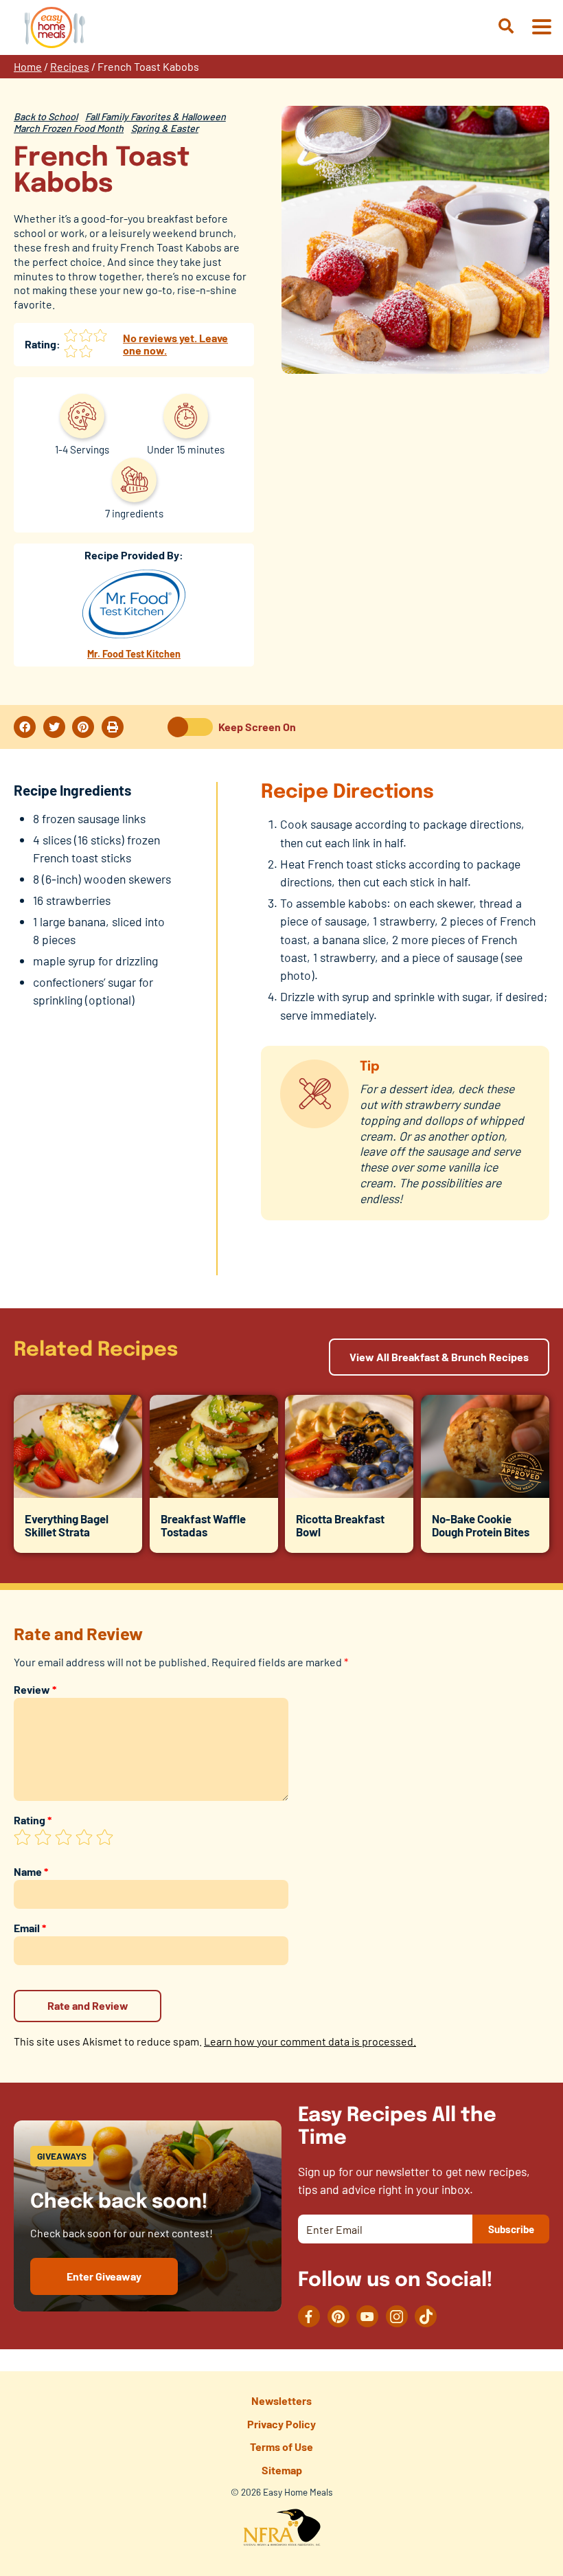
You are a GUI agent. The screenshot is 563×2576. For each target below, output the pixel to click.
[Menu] (541, 28)
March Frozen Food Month (69, 128)
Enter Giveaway (104, 2276)
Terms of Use (281, 2446)
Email (30, 1928)
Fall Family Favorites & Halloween (156, 116)
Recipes (70, 66)
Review (35, 1689)
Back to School (46, 116)
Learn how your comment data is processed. (310, 2041)
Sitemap (282, 2470)
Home (28, 66)
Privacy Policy (281, 2424)
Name (31, 1871)
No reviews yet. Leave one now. (175, 344)
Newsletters (281, 2400)
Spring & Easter (165, 128)
